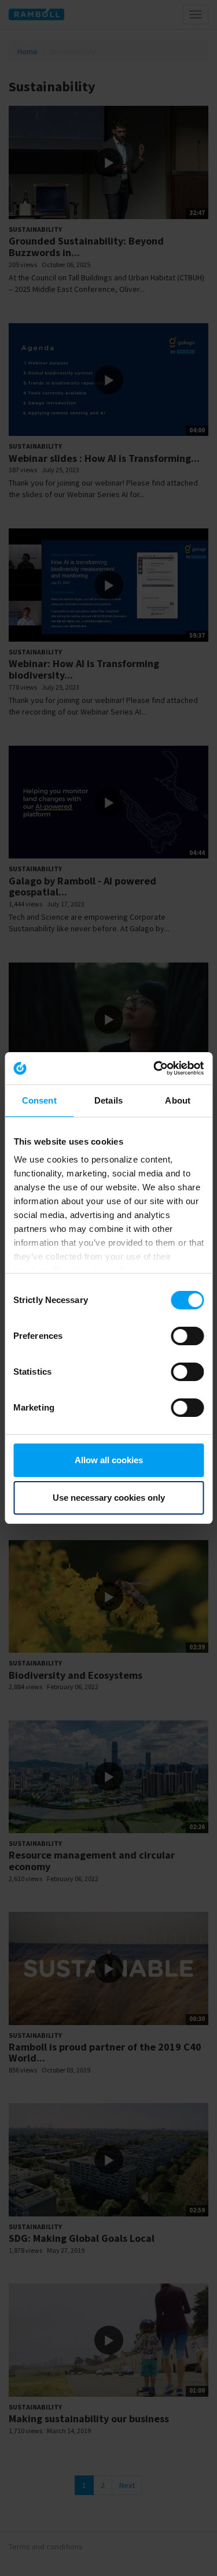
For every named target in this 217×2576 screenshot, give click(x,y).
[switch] (187, 1336)
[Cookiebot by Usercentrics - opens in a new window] (155, 1068)
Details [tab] (108, 1100)
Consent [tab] (39, 1100)
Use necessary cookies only (109, 1498)
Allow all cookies (109, 1460)
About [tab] (178, 1100)
